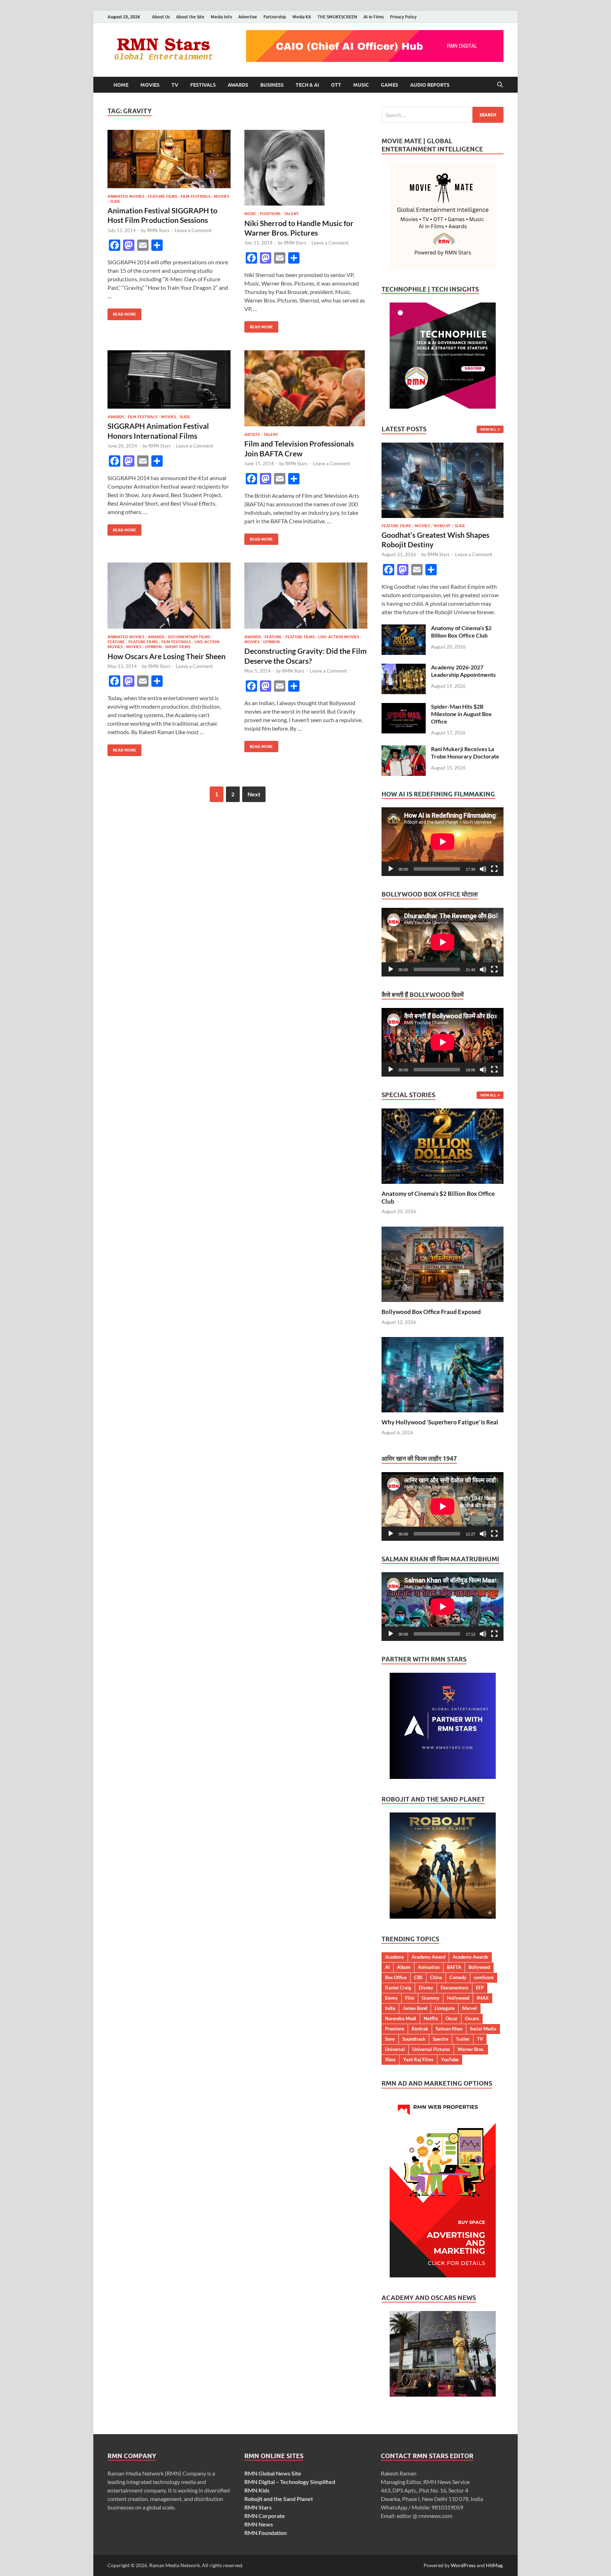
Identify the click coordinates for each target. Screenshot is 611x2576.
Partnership (275, 17)
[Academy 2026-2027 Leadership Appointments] (404, 668)
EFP (480, 1988)
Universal (395, 2049)
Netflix (431, 2018)
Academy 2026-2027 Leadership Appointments (463, 671)
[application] (443, 842)
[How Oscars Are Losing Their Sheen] (169, 596)
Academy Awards (470, 1957)
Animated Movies (126, 196)
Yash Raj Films (418, 2059)
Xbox (390, 2059)
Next (254, 794)
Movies (150, 85)
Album (404, 1967)
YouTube (450, 2059)
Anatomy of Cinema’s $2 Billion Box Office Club (461, 632)
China (436, 1977)
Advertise (248, 17)
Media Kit (302, 17)
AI (387, 1967)
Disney (426, 1988)
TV (175, 85)
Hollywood (458, 1998)
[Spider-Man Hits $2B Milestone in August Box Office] (404, 707)
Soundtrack (414, 2039)
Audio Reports (430, 85)
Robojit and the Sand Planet (279, 2499)
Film (410, 1998)
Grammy (431, 1998)
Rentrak (420, 2029)
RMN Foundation (266, 2533)
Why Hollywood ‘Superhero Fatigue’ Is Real (440, 1422)
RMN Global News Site (273, 2473)
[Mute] (483, 869)
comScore (484, 1977)
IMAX (483, 1998)
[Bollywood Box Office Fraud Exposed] (443, 1264)
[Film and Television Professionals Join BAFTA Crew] (306, 388)
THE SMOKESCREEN (337, 17)
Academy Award (428, 1957)
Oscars (472, 2018)
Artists (252, 434)
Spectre (441, 2039)
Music (361, 85)
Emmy (391, 1998)
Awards (238, 85)
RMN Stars (158, 230)
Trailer (463, 2039)
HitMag (494, 2565)
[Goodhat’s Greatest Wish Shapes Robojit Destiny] (443, 447)
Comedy (458, 1977)
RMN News (259, 2524)
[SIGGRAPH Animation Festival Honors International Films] (169, 379)
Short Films (178, 647)
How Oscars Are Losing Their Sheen (167, 656)
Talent (291, 214)
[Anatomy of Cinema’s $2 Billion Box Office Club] (404, 629)
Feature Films (162, 196)
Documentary (455, 1988)
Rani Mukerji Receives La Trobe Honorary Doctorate (465, 753)
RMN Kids (257, 2490)
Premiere (395, 2029)
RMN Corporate (265, 2516)
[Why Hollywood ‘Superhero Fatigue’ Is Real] (443, 1374)
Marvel (470, 2008)
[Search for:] (443, 115)
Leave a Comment (193, 230)
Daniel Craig (398, 1988)
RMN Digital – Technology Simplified (290, 2482)
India (390, 2008)
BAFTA (454, 1967)
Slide (115, 201)
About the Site (190, 17)
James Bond (415, 2008)
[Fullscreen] (494, 869)
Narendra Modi (401, 2018)
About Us (161, 17)
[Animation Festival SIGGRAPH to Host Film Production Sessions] (169, 159)
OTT (336, 85)
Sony (390, 2039)
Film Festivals (196, 196)
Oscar (452, 2018)
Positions (270, 214)
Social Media (483, 2029)
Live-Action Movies (339, 637)
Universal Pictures (431, 2049)
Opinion (153, 647)
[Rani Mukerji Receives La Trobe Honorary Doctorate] (404, 750)
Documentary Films (189, 637)
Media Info (221, 17)
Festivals (203, 85)
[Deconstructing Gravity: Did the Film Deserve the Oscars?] (306, 596)
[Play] (391, 869)
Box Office (396, 1977)
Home (121, 85)
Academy (395, 1957)
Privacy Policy (403, 17)
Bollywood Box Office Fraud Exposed (431, 1312)
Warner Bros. (471, 2049)
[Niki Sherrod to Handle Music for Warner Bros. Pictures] (306, 168)
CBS (418, 1977)
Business (272, 85)
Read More (122, 313)
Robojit (442, 526)
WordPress (463, 2565)
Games (389, 85)
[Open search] (500, 85)
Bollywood (479, 1967)
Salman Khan (449, 2029)
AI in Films (374, 17)
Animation (429, 1967)
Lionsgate (445, 2008)
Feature (116, 642)
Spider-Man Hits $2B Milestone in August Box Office (461, 714)
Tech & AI (307, 85)
